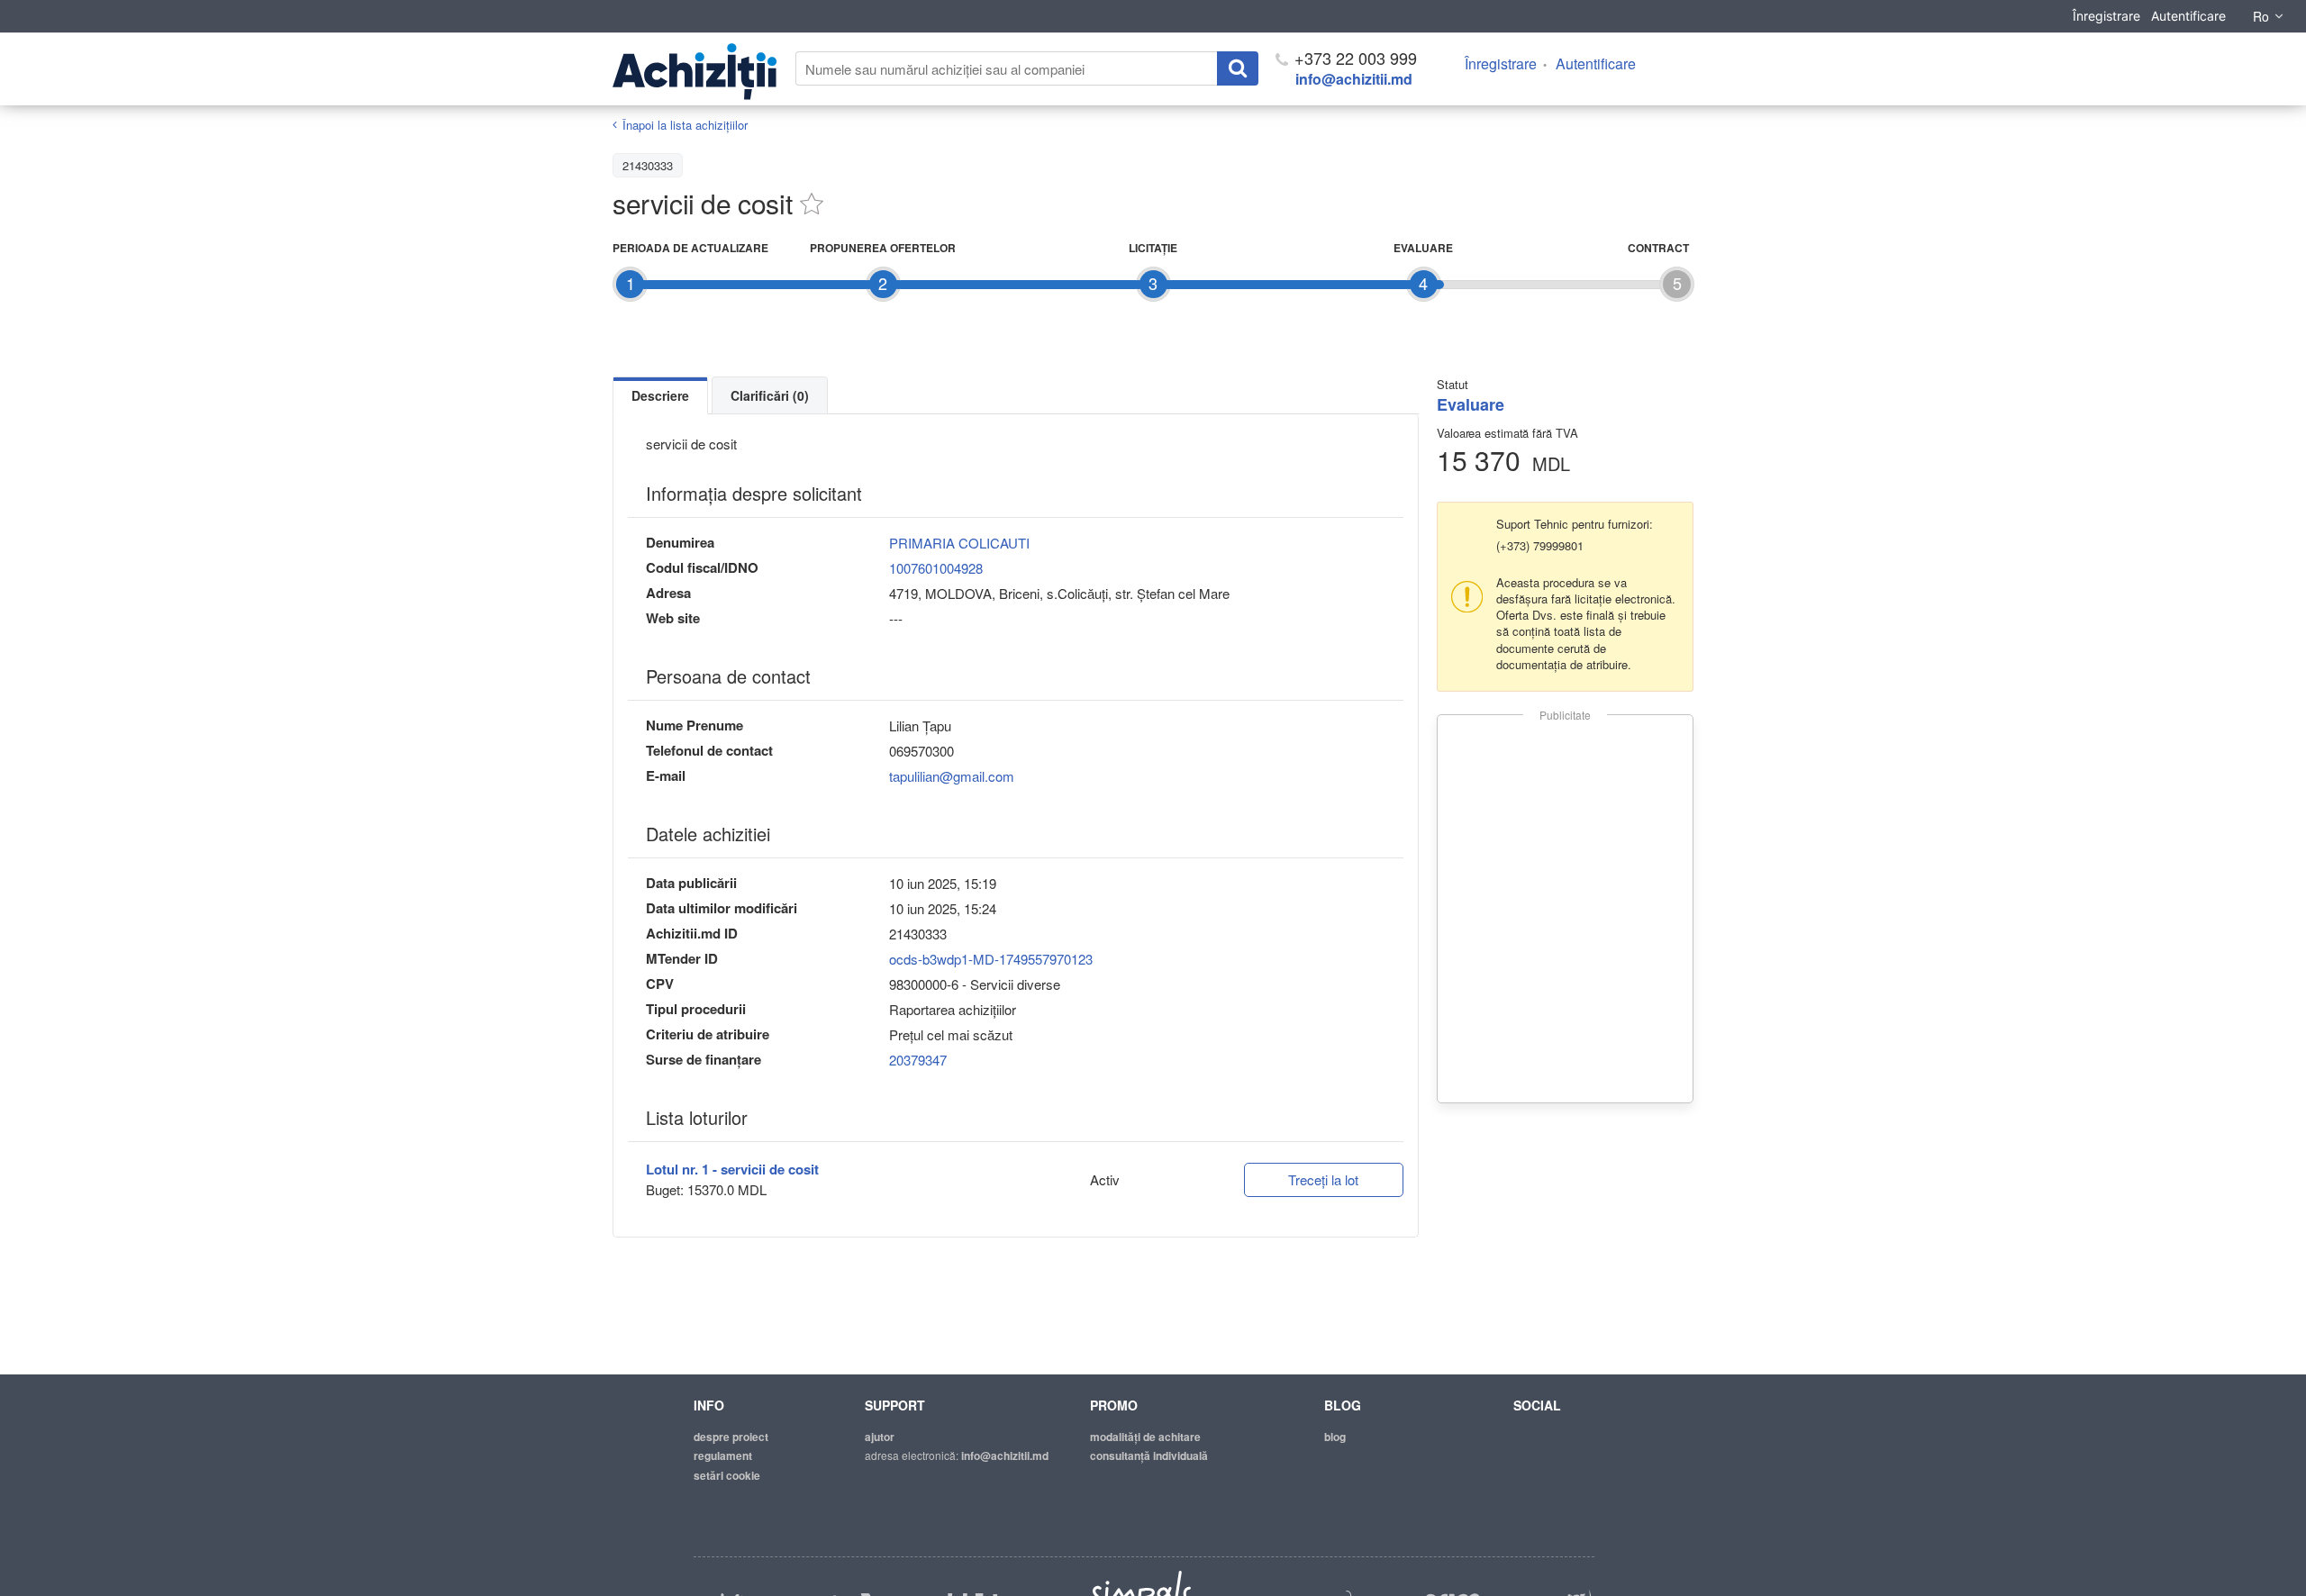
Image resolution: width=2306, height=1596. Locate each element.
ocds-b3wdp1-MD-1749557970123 (991, 959)
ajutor (880, 1437)
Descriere (660, 395)
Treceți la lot (1323, 1179)
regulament (723, 1455)
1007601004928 (936, 568)
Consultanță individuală (1149, 1455)
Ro (2261, 16)
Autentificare (2188, 16)
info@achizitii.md (1354, 79)
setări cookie (727, 1475)
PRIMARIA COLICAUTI (959, 543)
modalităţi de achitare (1145, 1437)
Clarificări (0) (770, 395)
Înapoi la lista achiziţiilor (685, 125)
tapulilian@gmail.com (952, 776)
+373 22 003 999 (1353, 58)
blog (1335, 1437)
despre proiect (731, 1437)
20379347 (918, 1060)
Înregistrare (2106, 16)
